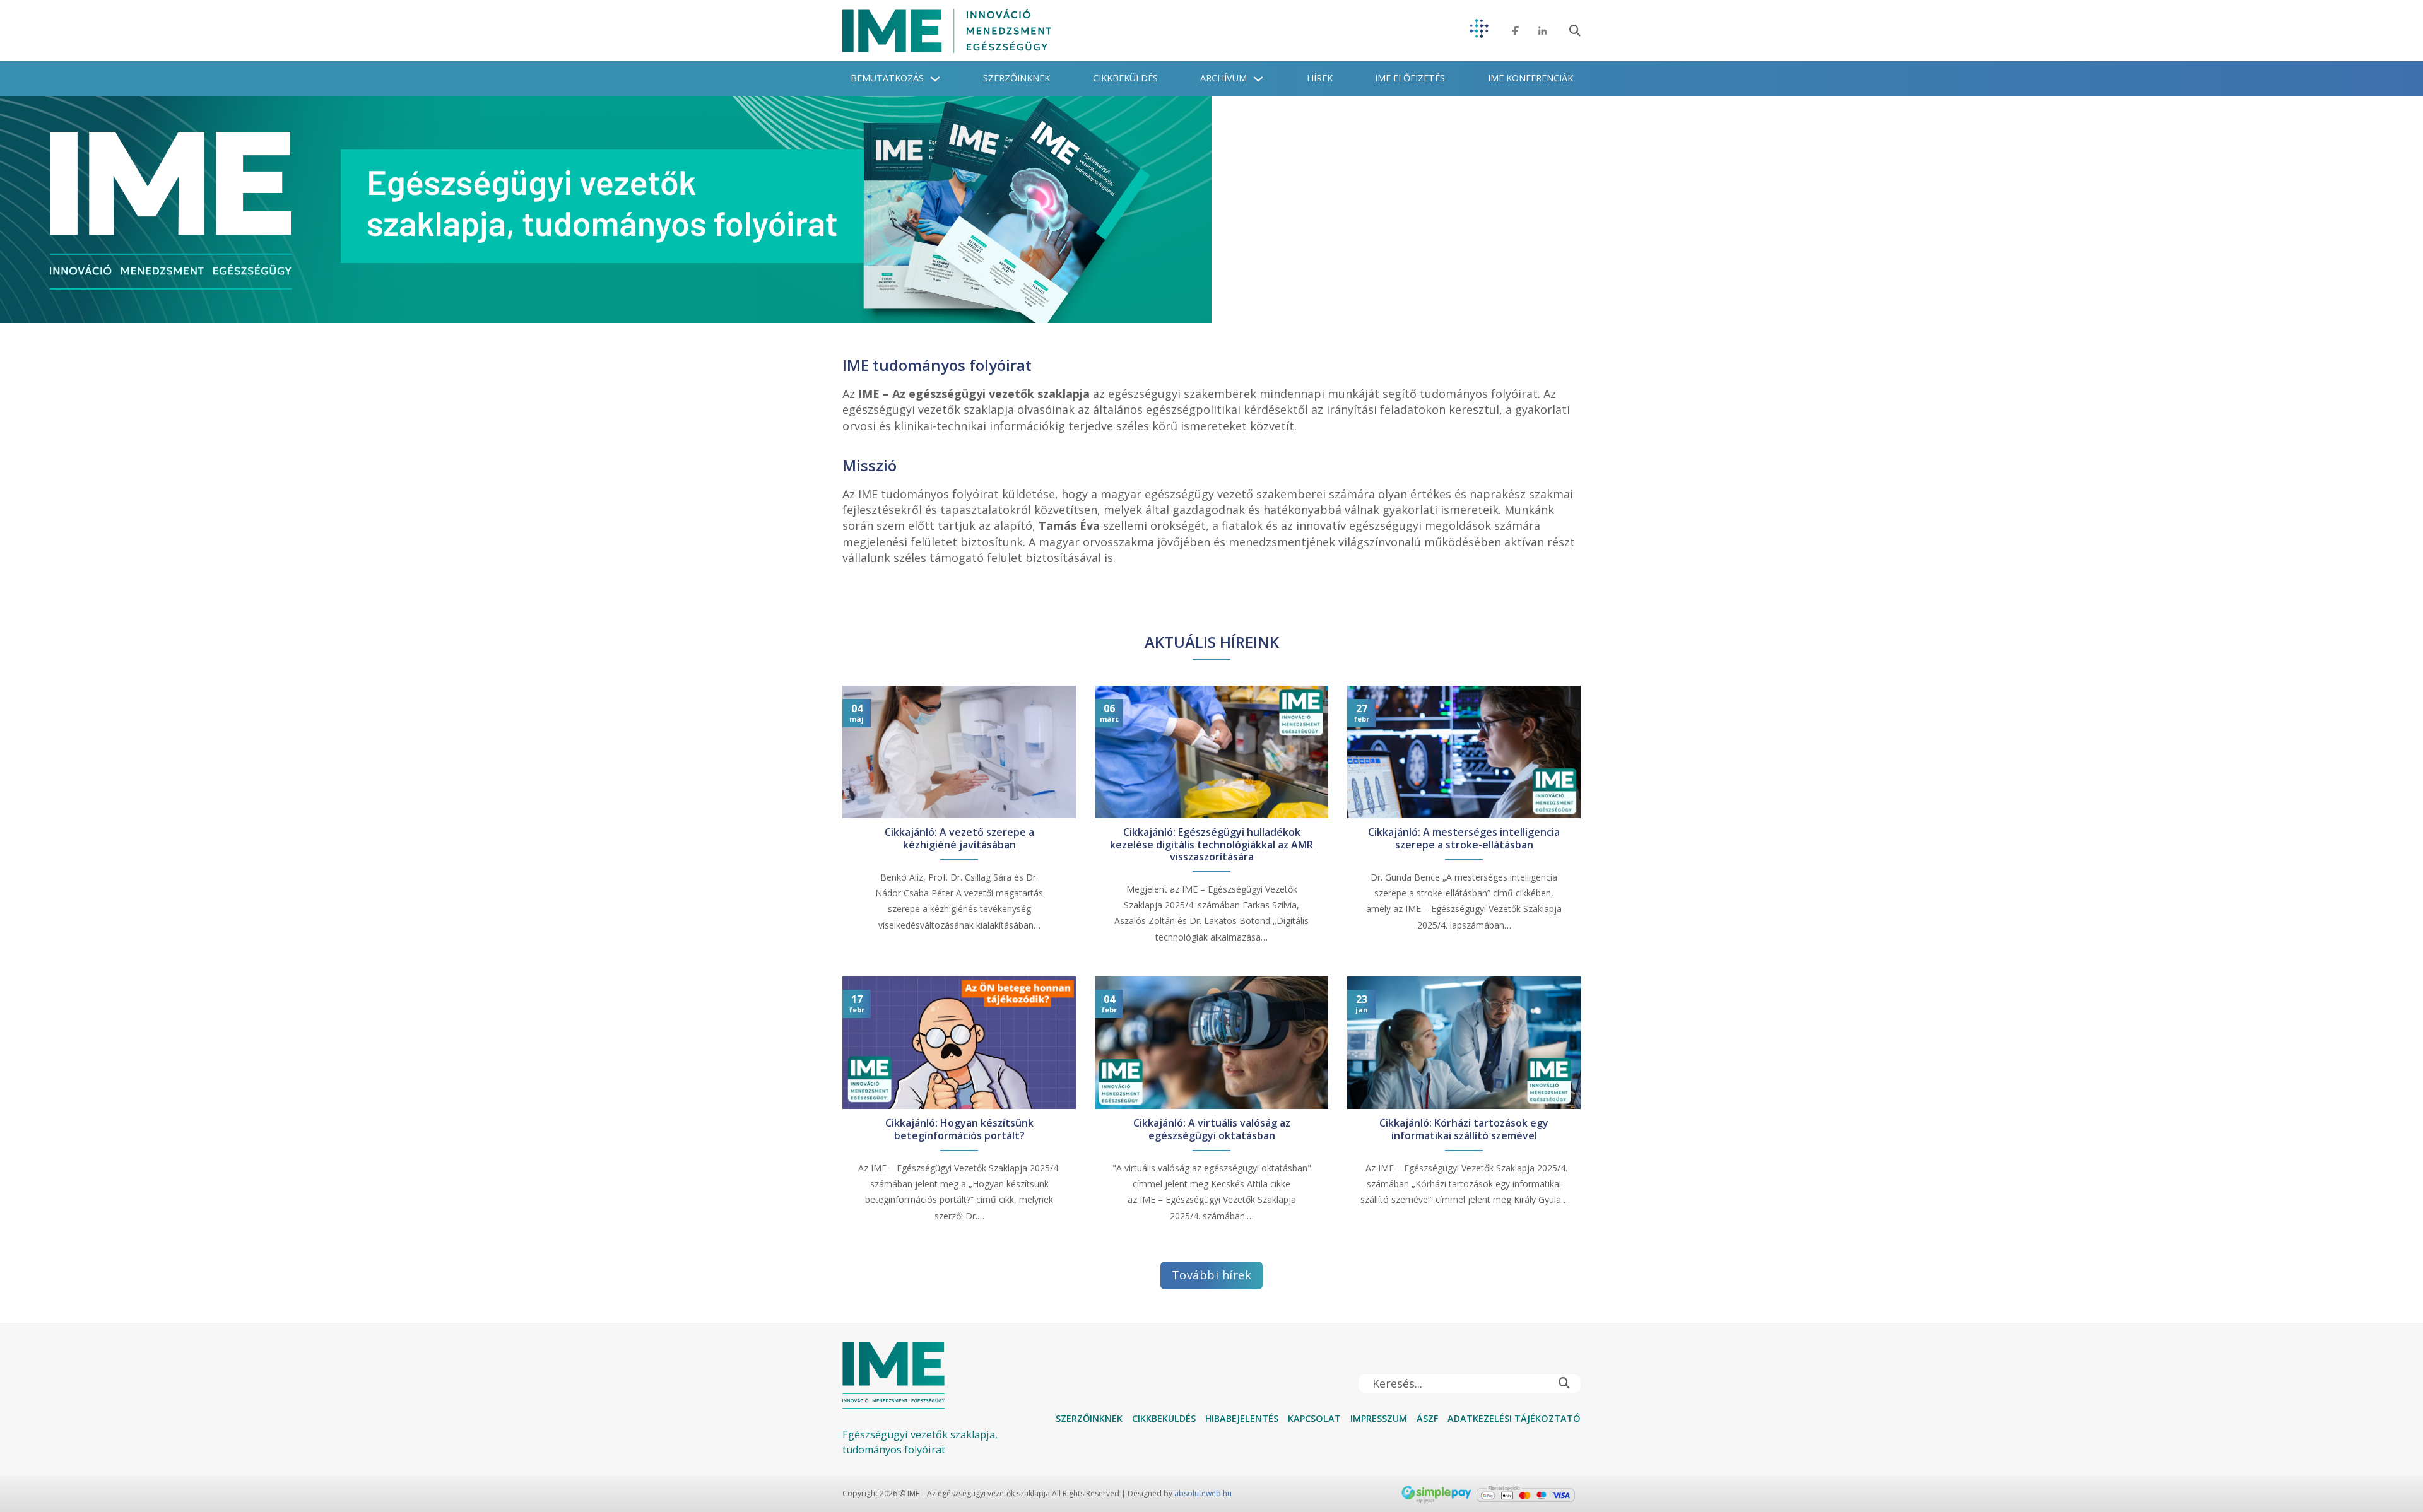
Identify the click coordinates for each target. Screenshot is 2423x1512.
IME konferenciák (1530, 78)
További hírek (1212, 1275)
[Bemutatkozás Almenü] (935, 79)
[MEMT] (1479, 31)
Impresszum (1379, 1418)
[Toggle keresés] (1575, 31)
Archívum (1223, 78)
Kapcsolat (1314, 1418)
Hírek (1320, 78)
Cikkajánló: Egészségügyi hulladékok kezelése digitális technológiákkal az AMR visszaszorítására (1211, 845)
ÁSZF (1427, 1418)
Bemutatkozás (887, 78)
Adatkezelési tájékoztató (1514, 1418)
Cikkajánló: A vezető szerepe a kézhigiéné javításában (959, 838)
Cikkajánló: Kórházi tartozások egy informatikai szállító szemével (1464, 1129)
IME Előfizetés (1410, 78)
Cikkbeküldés (1125, 78)
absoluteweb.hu (1203, 1493)
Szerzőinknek (1017, 78)
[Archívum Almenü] (1258, 79)
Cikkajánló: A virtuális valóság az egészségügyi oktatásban (1212, 1129)
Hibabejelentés (1242, 1418)
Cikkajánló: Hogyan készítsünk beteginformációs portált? (959, 1129)
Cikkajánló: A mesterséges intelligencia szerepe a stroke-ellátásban (1464, 838)
